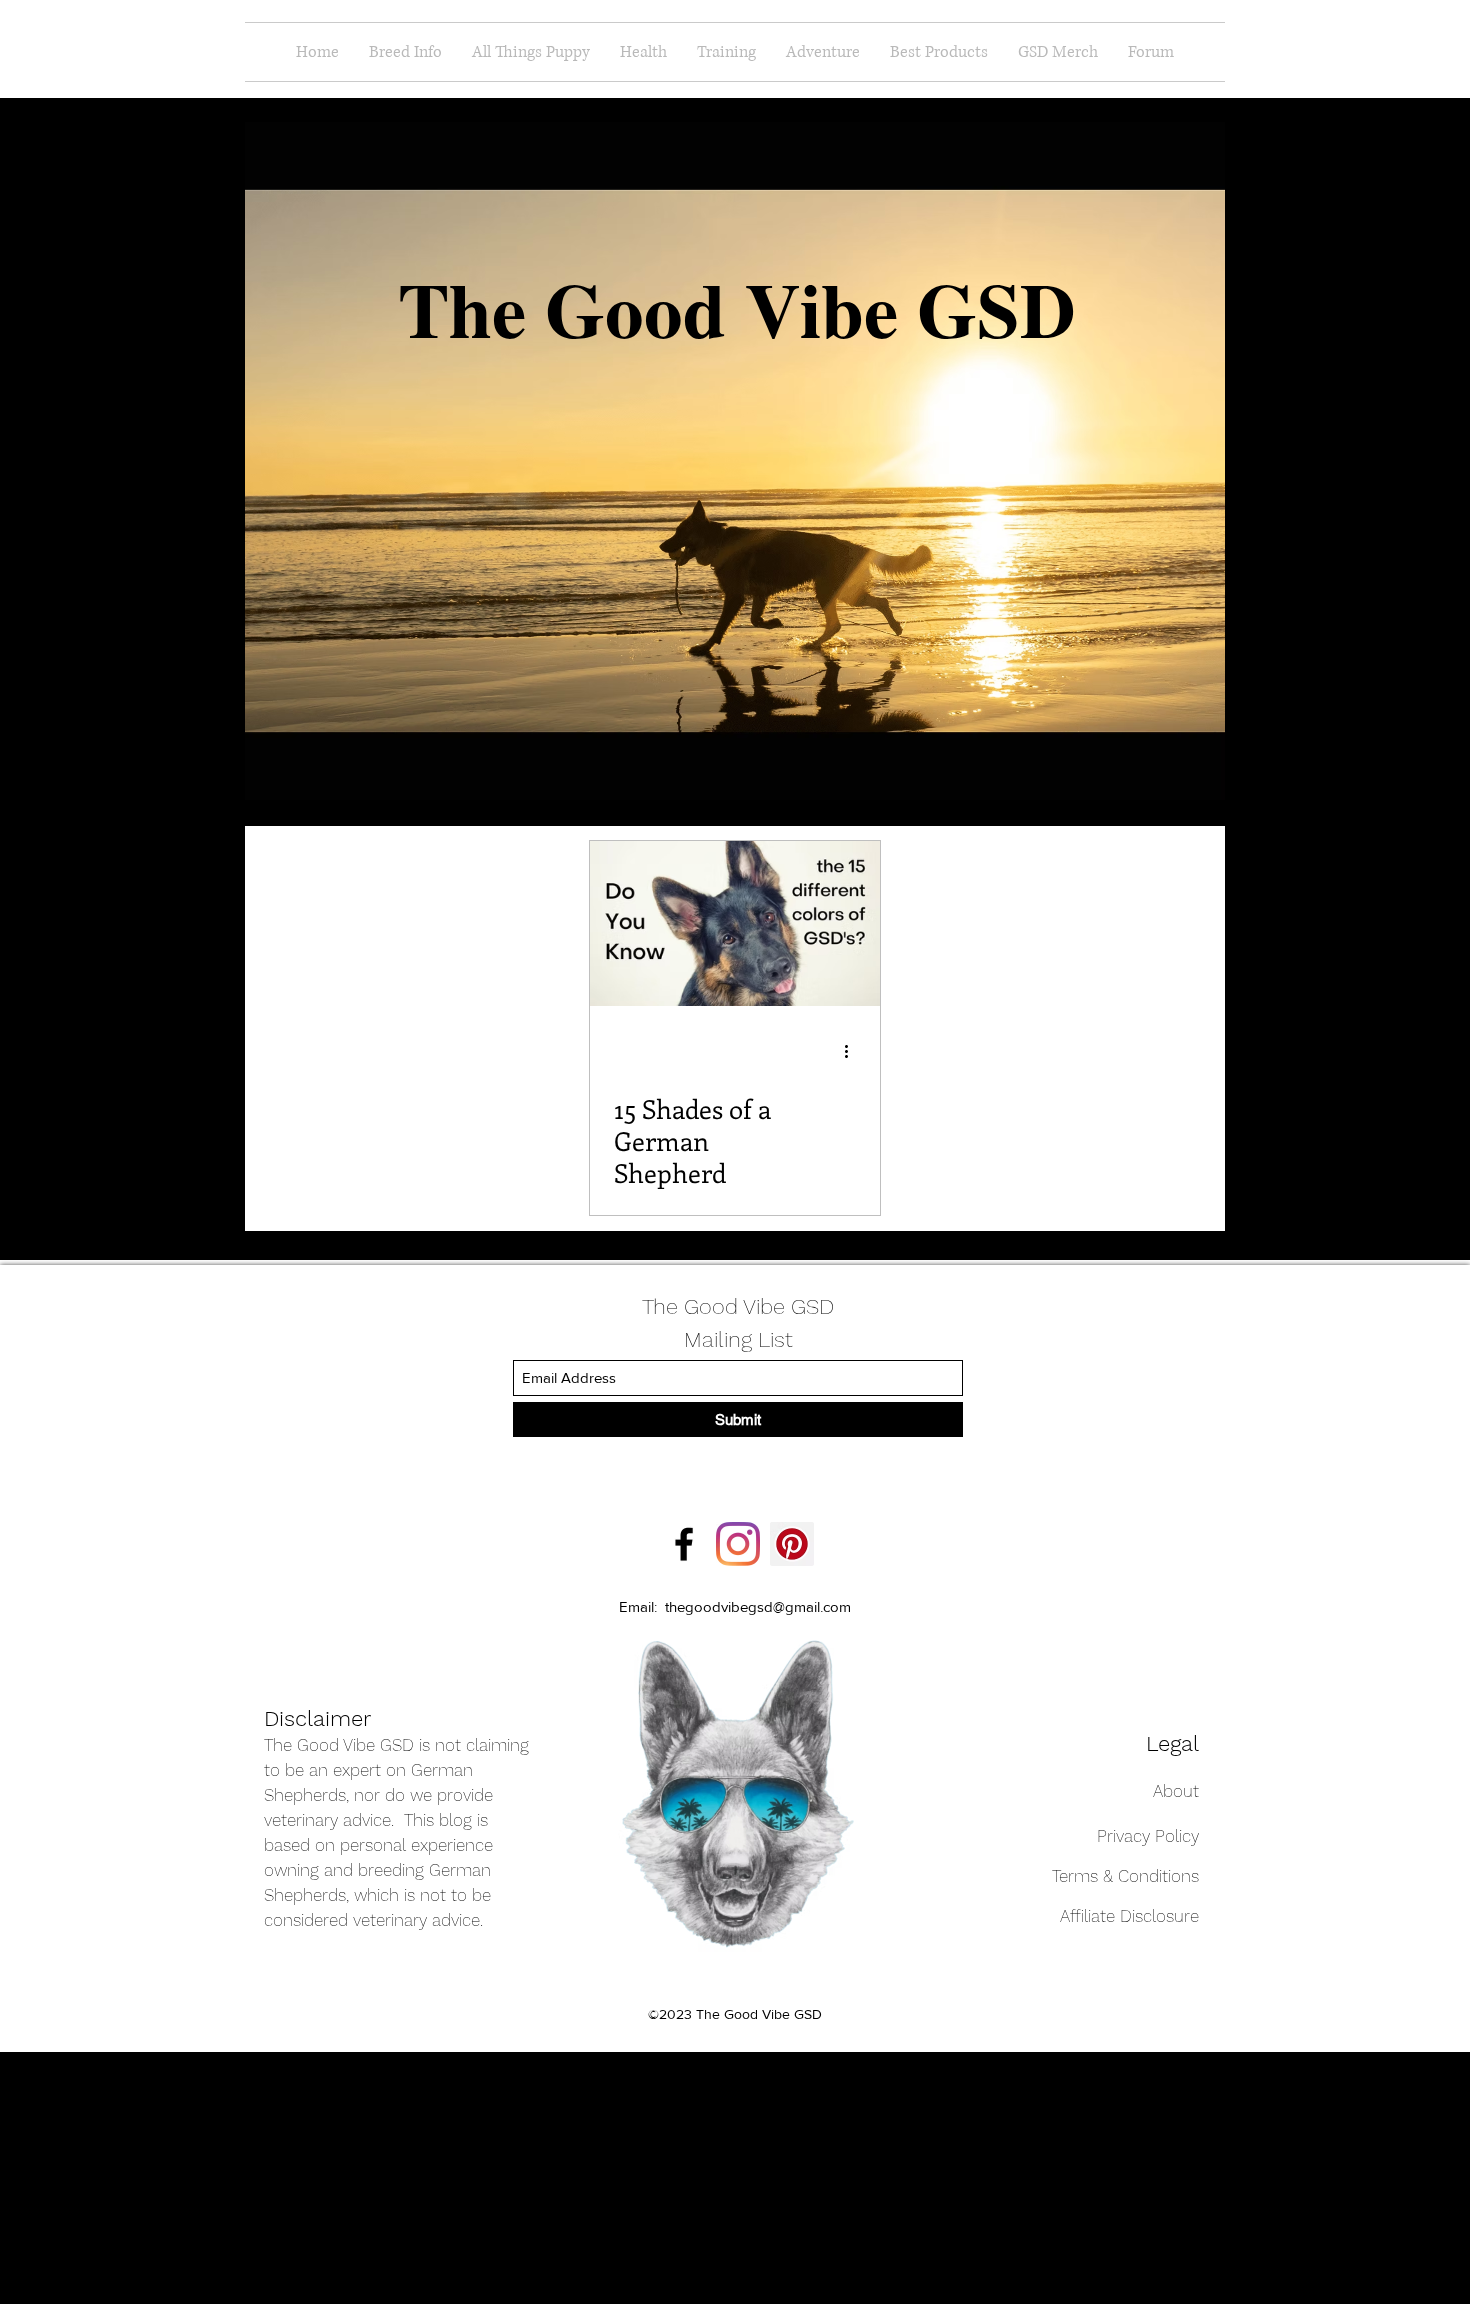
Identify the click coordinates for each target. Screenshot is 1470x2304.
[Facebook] (684, 1544)
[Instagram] (738, 1544)
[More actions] (853, 1051)
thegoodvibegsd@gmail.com (758, 1606)
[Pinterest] (792, 1544)
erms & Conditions (1129, 1876)
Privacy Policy (1148, 1836)
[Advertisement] (125, 2177)
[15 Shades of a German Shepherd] (735, 923)
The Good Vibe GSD (738, 1306)
